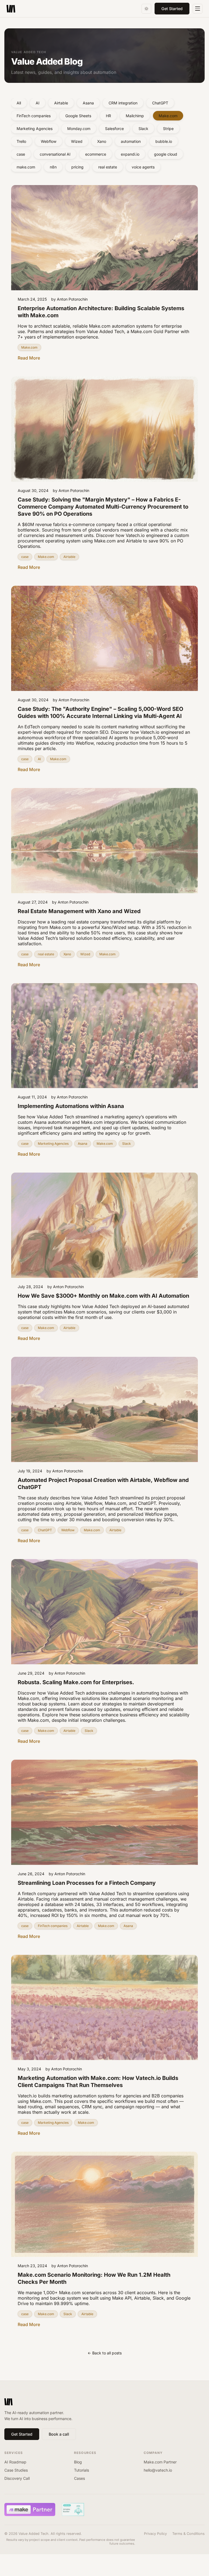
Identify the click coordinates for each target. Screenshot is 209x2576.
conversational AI (55, 154)
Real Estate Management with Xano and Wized (79, 911)
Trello (21, 141)
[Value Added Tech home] (11, 9)
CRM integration (123, 103)
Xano (102, 141)
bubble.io (164, 141)
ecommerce (96, 154)
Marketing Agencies (35, 129)
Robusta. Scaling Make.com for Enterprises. (76, 1682)
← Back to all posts (105, 2353)
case (21, 154)
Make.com (168, 116)
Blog (78, 2462)
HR (108, 116)
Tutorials (82, 2470)
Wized (77, 141)
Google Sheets (78, 116)
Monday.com (79, 129)
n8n (53, 167)
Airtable (61, 103)
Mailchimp (135, 116)
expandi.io (130, 154)
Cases (79, 2478)
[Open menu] (198, 9)
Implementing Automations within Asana (71, 1106)
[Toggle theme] (146, 9)
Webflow (49, 141)
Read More (29, 358)
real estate (108, 167)
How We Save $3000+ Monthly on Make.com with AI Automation (103, 1296)
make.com (26, 167)
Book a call (59, 2434)
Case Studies (16, 2470)
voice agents (143, 167)
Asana (88, 103)
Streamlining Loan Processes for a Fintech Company (87, 1883)
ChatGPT (160, 103)
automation (131, 141)
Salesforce (114, 129)
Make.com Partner (160, 2462)
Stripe (168, 129)
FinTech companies (34, 116)
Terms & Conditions (188, 2534)
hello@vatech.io (158, 2470)
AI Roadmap (15, 2462)
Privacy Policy (155, 2534)
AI (38, 103)
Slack (143, 129)
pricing (77, 167)
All (19, 103)
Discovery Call (17, 2478)
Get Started (172, 9)
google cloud (166, 154)
